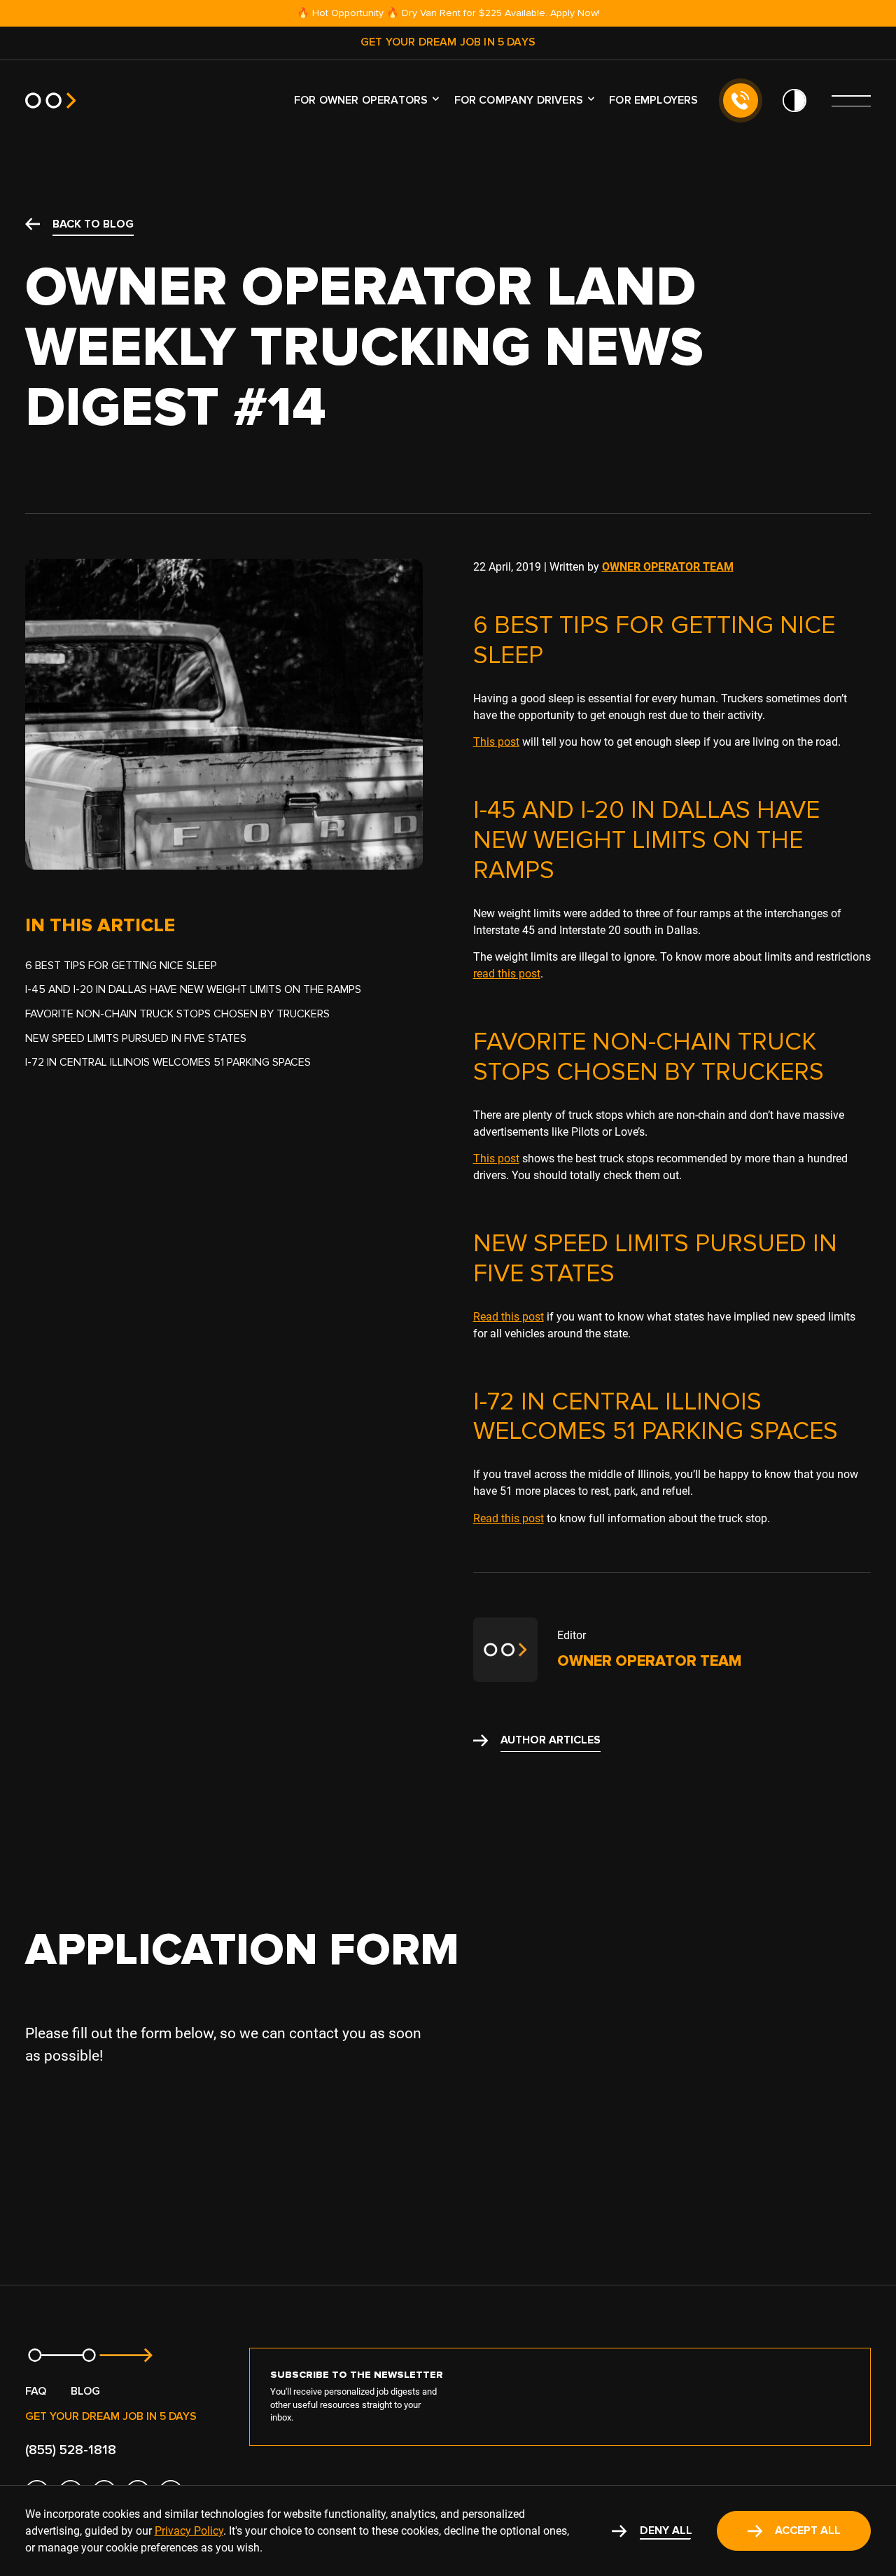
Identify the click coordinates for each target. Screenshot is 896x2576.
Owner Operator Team (668, 567)
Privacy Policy (189, 2531)
